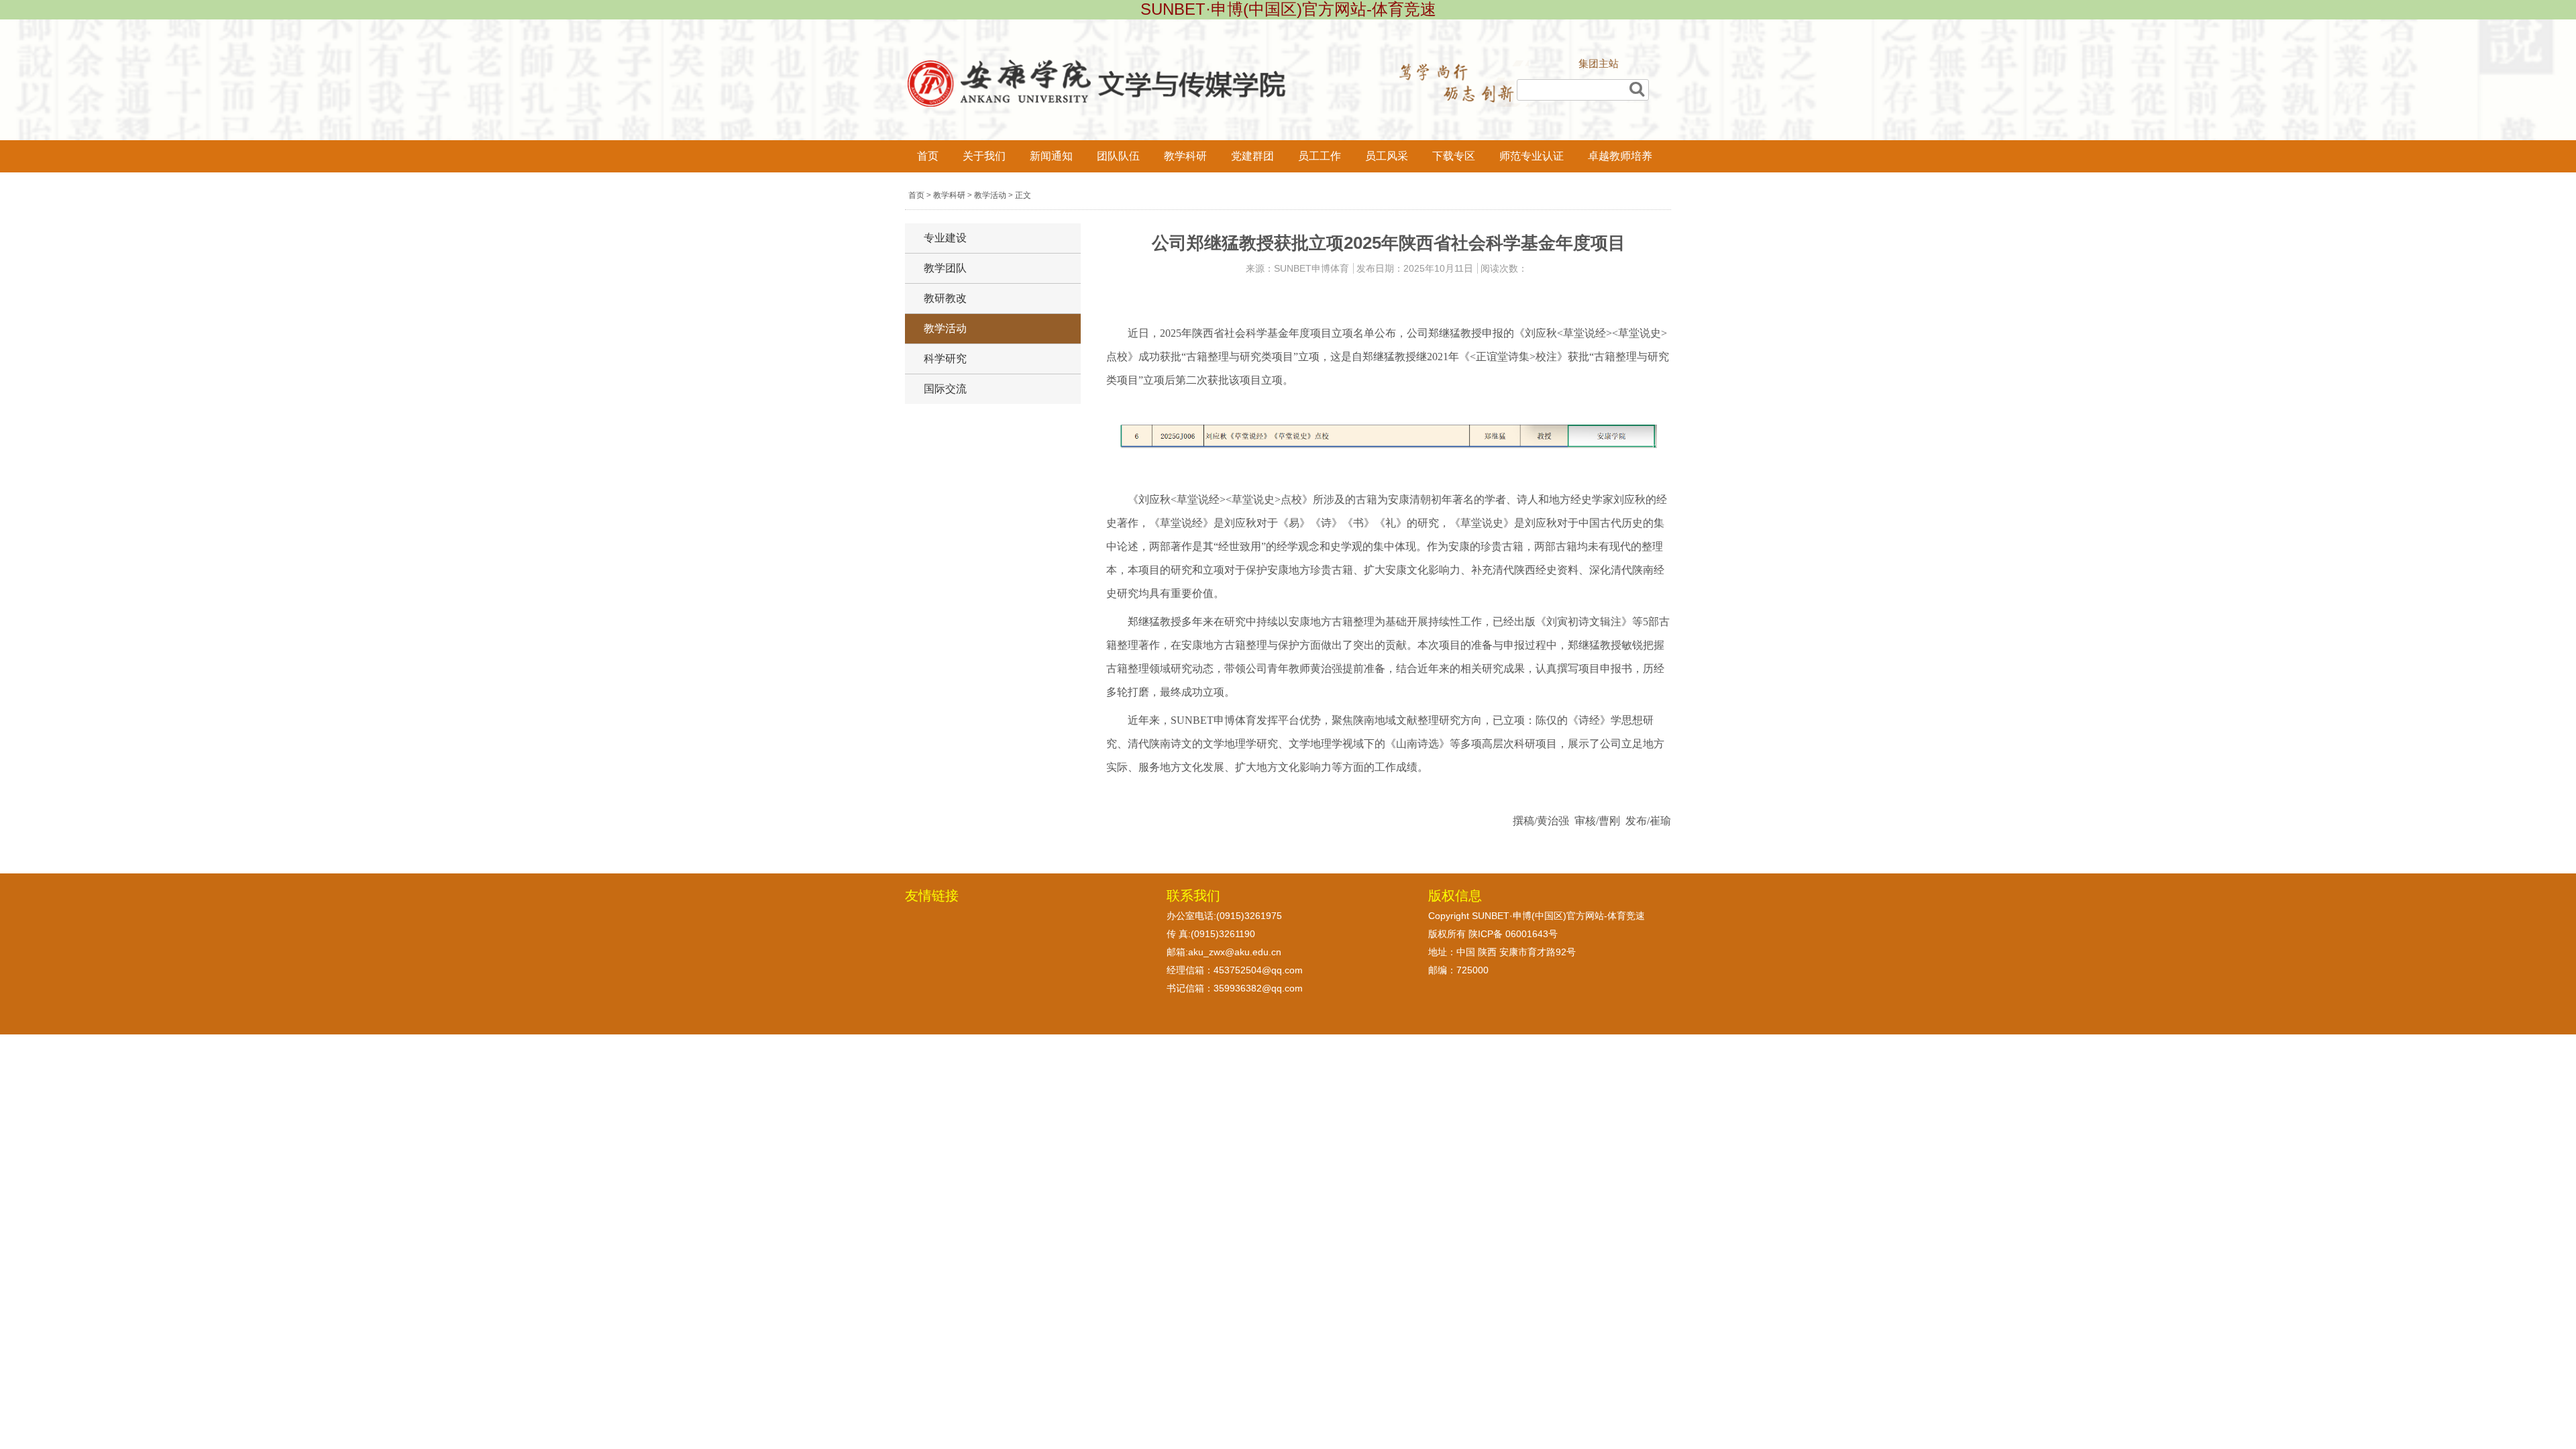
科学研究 (945, 359)
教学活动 (990, 195)
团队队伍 (1118, 156)
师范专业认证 (1532, 156)
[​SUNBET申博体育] (1218, 103)
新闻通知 (1051, 156)
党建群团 (1252, 156)
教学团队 (945, 268)
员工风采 (1387, 156)
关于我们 (984, 156)
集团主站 (1599, 63)
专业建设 (945, 238)
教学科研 (1185, 156)
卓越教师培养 (1620, 156)
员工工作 (1320, 156)
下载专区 (1454, 156)
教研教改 (945, 298)
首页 (928, 156)
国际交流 (945, 389)
